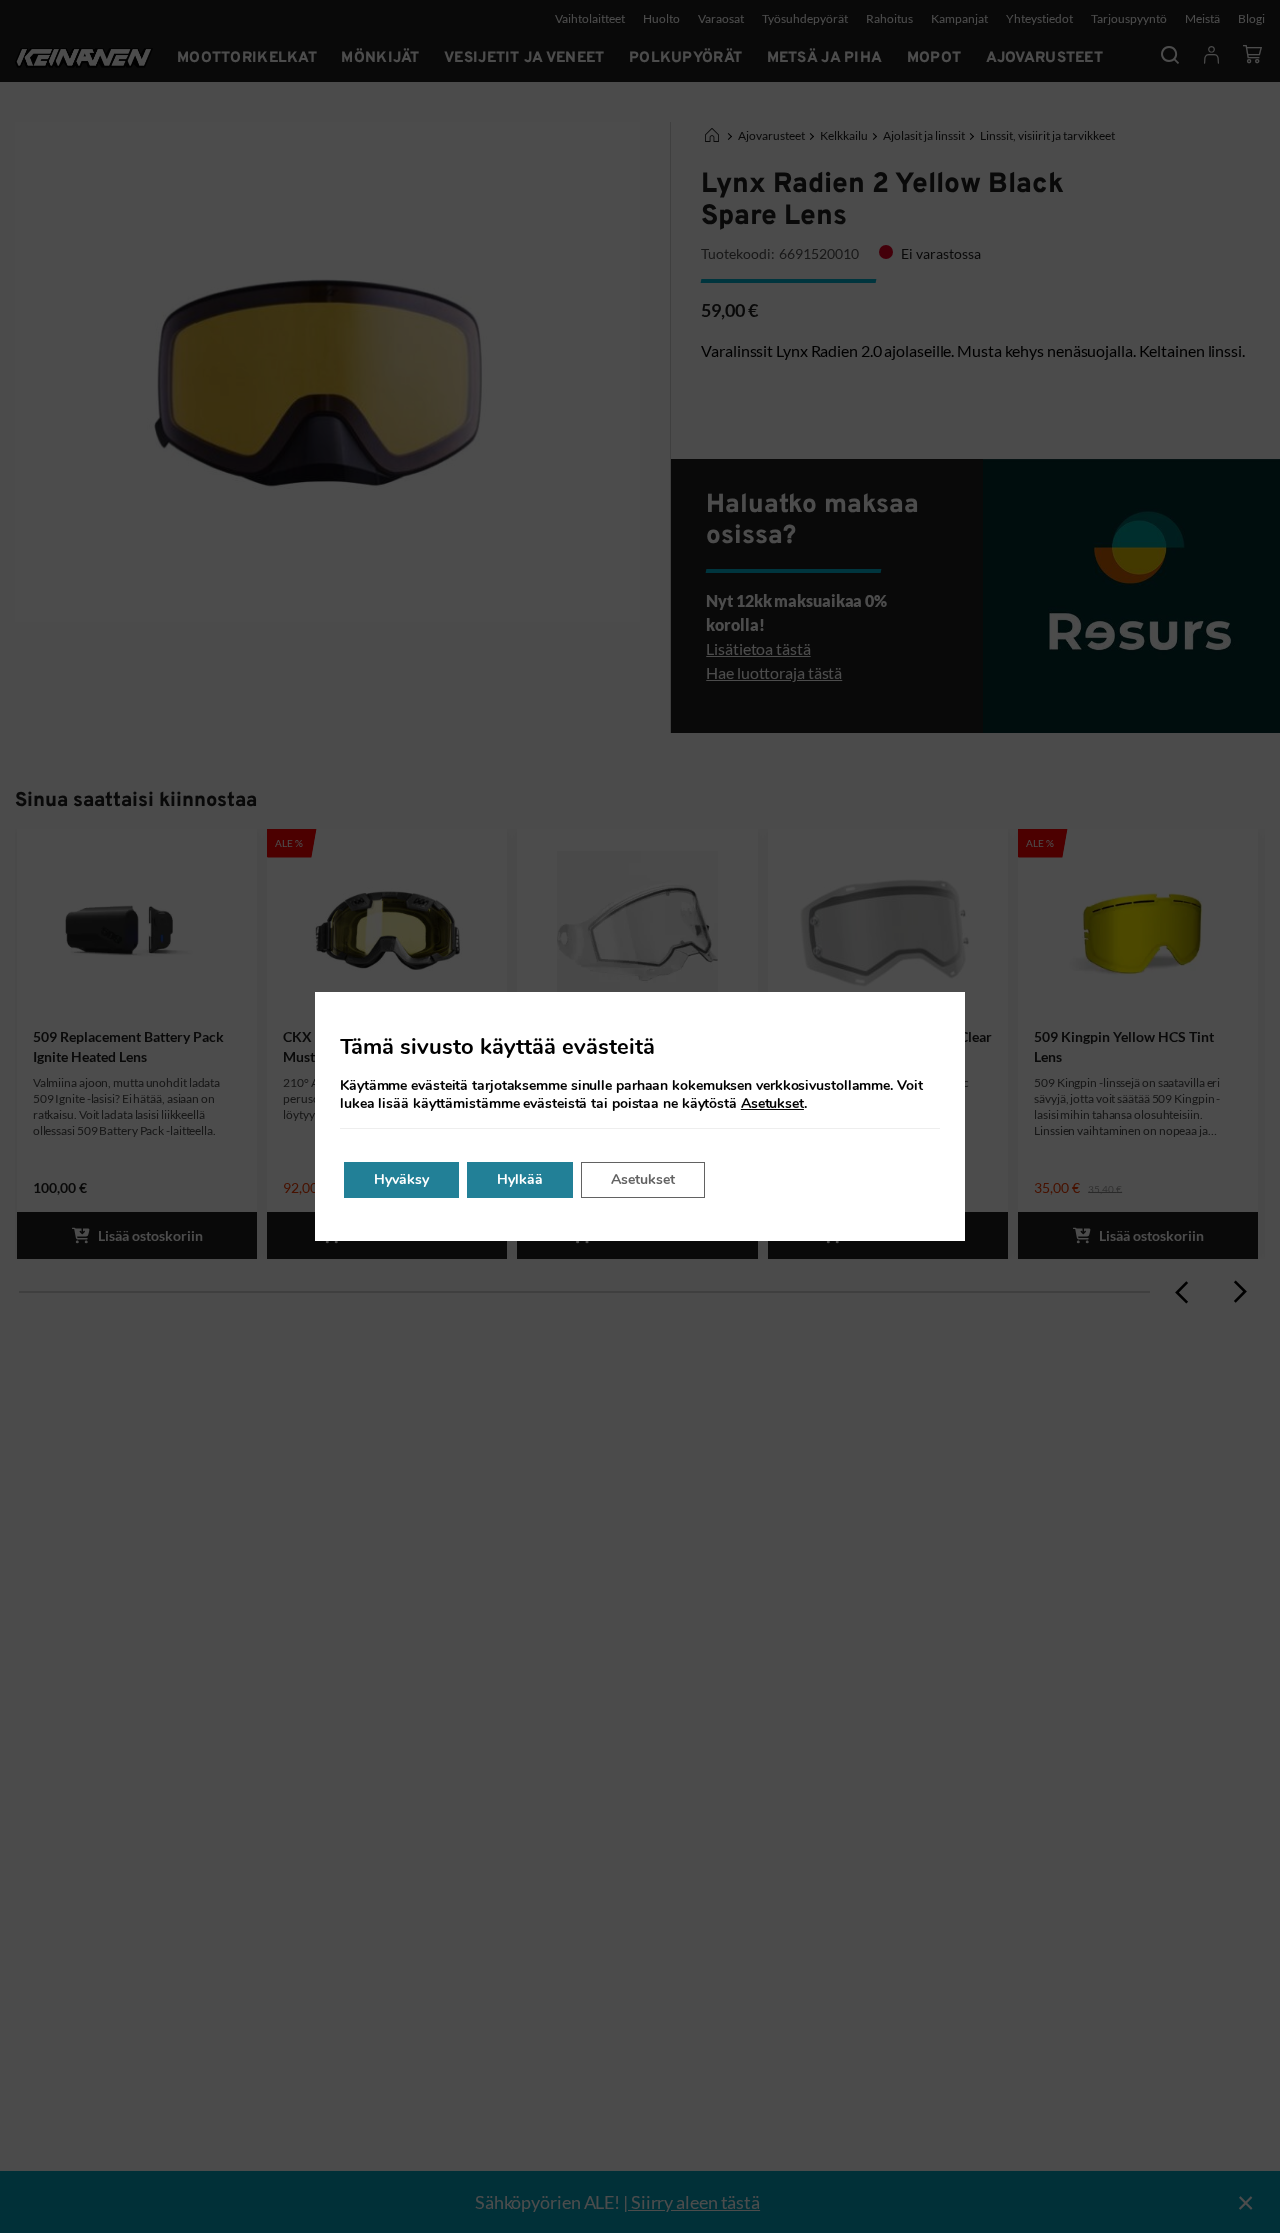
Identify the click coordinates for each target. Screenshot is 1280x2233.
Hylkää (520, 1179)
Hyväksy (401, 1179)
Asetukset (772, 1104)
